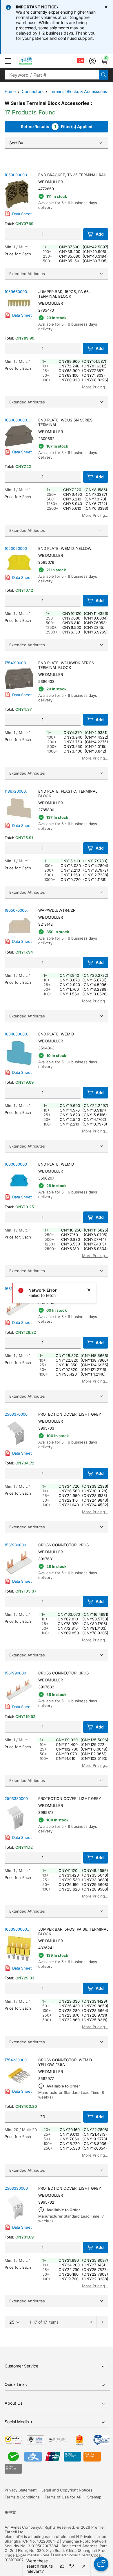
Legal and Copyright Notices (67, 2490)
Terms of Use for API (63, 2497)
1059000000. (16, 175)
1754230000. (16, 2060)
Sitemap (94, 2497)
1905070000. (16, 910)
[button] (8, 61)
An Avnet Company (22, 2527)
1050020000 (16, 548)
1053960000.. (17, 1929)
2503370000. (17, 1414)
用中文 (10, 2512)
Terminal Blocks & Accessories (78, 91)
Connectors (33, 91)
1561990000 (15, 1673)
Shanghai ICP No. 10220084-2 (32, 2541)
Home (10, 91)
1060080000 (16, 1164)
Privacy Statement (21, 2490)
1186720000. (16, 791)
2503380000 (16, 1798)
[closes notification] (106, 7)
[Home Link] (31, 61)
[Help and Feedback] (101, 2564)
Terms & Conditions (22, 2497)
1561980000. (16, 1545)
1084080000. (16, 1034)
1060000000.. (17, 420)
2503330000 (16, 2188)
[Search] (104, 75)
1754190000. (16, 663)
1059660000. (16, 292)
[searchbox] (52, 75)
